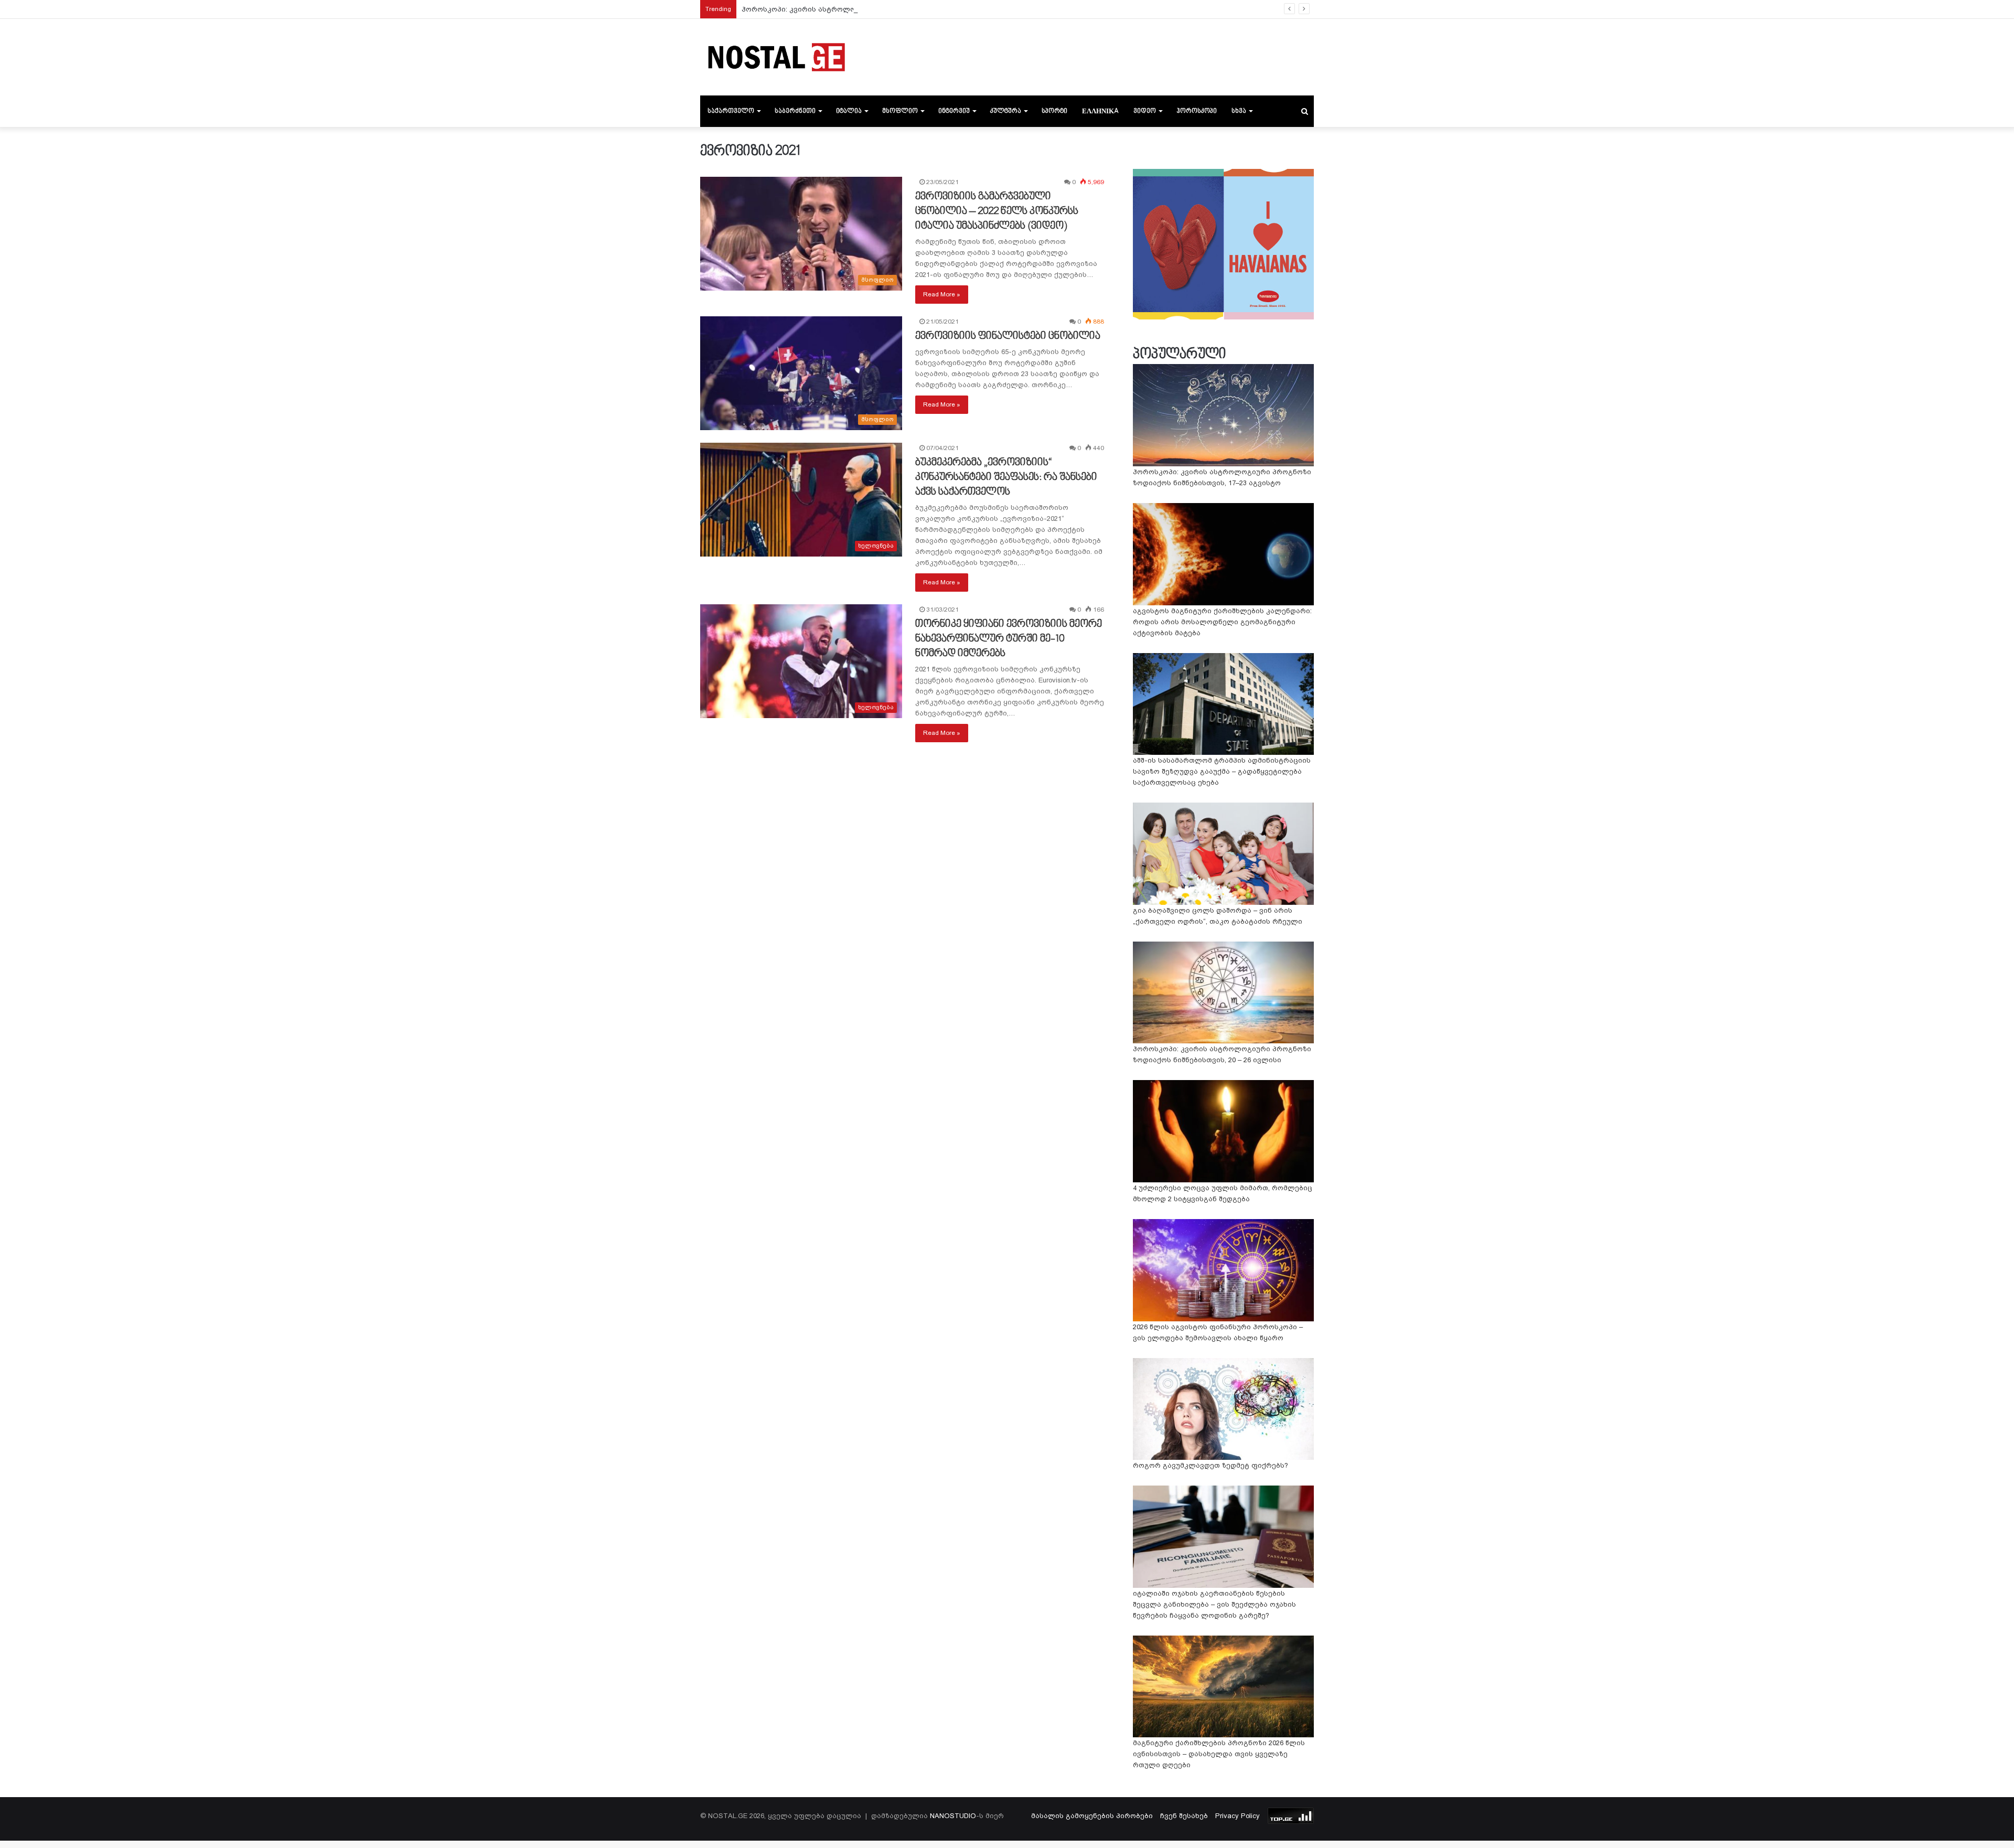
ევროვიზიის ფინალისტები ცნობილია (1008, 336)
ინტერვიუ (954, 111)
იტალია (849, 111)
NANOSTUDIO (953, 1816)
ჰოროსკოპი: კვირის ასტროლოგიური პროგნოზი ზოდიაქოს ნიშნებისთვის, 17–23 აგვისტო (906, 9)
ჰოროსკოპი (1197, 111)
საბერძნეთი (795, 111)
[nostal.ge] (776, 57)
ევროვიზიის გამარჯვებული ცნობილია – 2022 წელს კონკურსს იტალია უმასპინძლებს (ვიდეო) (997, 211)
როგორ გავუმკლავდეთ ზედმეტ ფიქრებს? (1210, 1465)
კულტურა (1006, 111)
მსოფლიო (900, 111)
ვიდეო (1145, 111)
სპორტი (1054, 111)
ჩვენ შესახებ (1184, 1816)
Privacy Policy (1238, 1816)
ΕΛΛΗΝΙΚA (1100, 111)
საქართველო (731, 111)
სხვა (1239, 111)
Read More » (942, 294)
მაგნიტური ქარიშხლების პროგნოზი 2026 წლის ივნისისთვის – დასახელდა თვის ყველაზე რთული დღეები (1219, 1754)
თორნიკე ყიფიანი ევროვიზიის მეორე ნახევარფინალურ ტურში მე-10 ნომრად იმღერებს (1009, 639)
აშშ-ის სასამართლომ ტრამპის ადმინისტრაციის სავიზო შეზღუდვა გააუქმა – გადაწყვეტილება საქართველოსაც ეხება (1222, 771)
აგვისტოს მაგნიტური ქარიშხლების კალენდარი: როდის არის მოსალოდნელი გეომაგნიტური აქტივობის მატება (1222, 622)
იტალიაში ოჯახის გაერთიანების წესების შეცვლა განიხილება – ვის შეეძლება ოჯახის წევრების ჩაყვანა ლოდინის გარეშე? (1214, 1604)
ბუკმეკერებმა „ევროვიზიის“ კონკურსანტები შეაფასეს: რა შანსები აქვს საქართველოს (1006, 477)
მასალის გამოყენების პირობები (1092, 1816)
